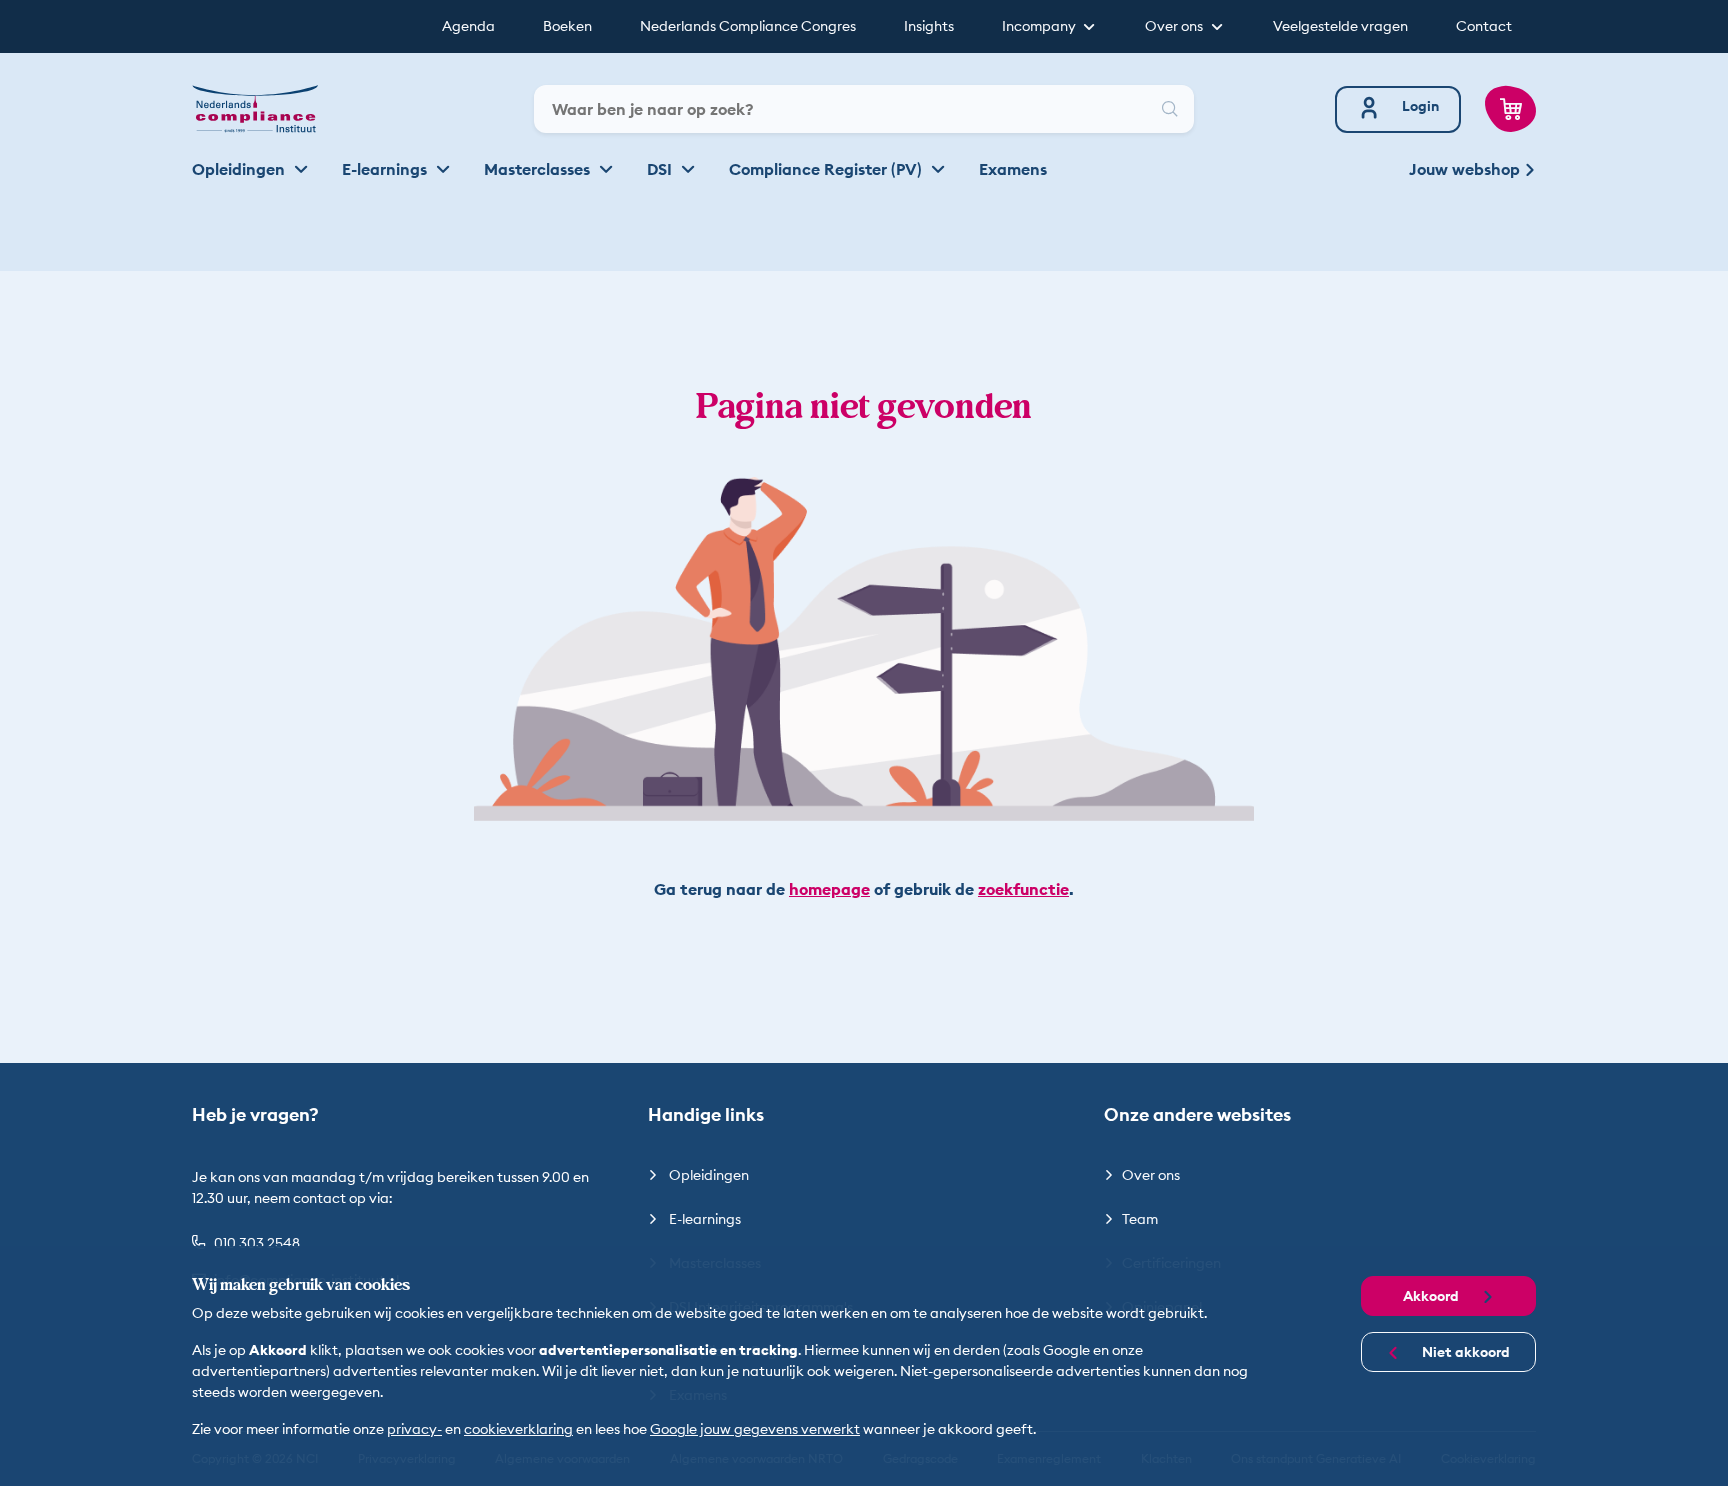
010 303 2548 (257, 1243)
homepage (829, 889)
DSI (661, 169)
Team (1140, 1219)
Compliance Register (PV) (827, 169)
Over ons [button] (1175, 26)
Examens (1013, 169)
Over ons (1151, 1175)
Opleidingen (240, 169)
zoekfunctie (1023, 889)
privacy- (414, 1429)
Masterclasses (539, 169)
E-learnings (386, 169)
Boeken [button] (567, 26)
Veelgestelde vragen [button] (1340, 26)
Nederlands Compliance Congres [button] (748, 26)
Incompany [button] (1040, 26)
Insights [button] (929, 26)
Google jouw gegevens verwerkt (755, 1429)
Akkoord (1432, 1296)
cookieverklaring (518, 1429)
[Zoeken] (1170, 109)
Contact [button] (1484, 26)
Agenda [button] (468, 26)
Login (1420, 106)
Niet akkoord (1464, 1352)
